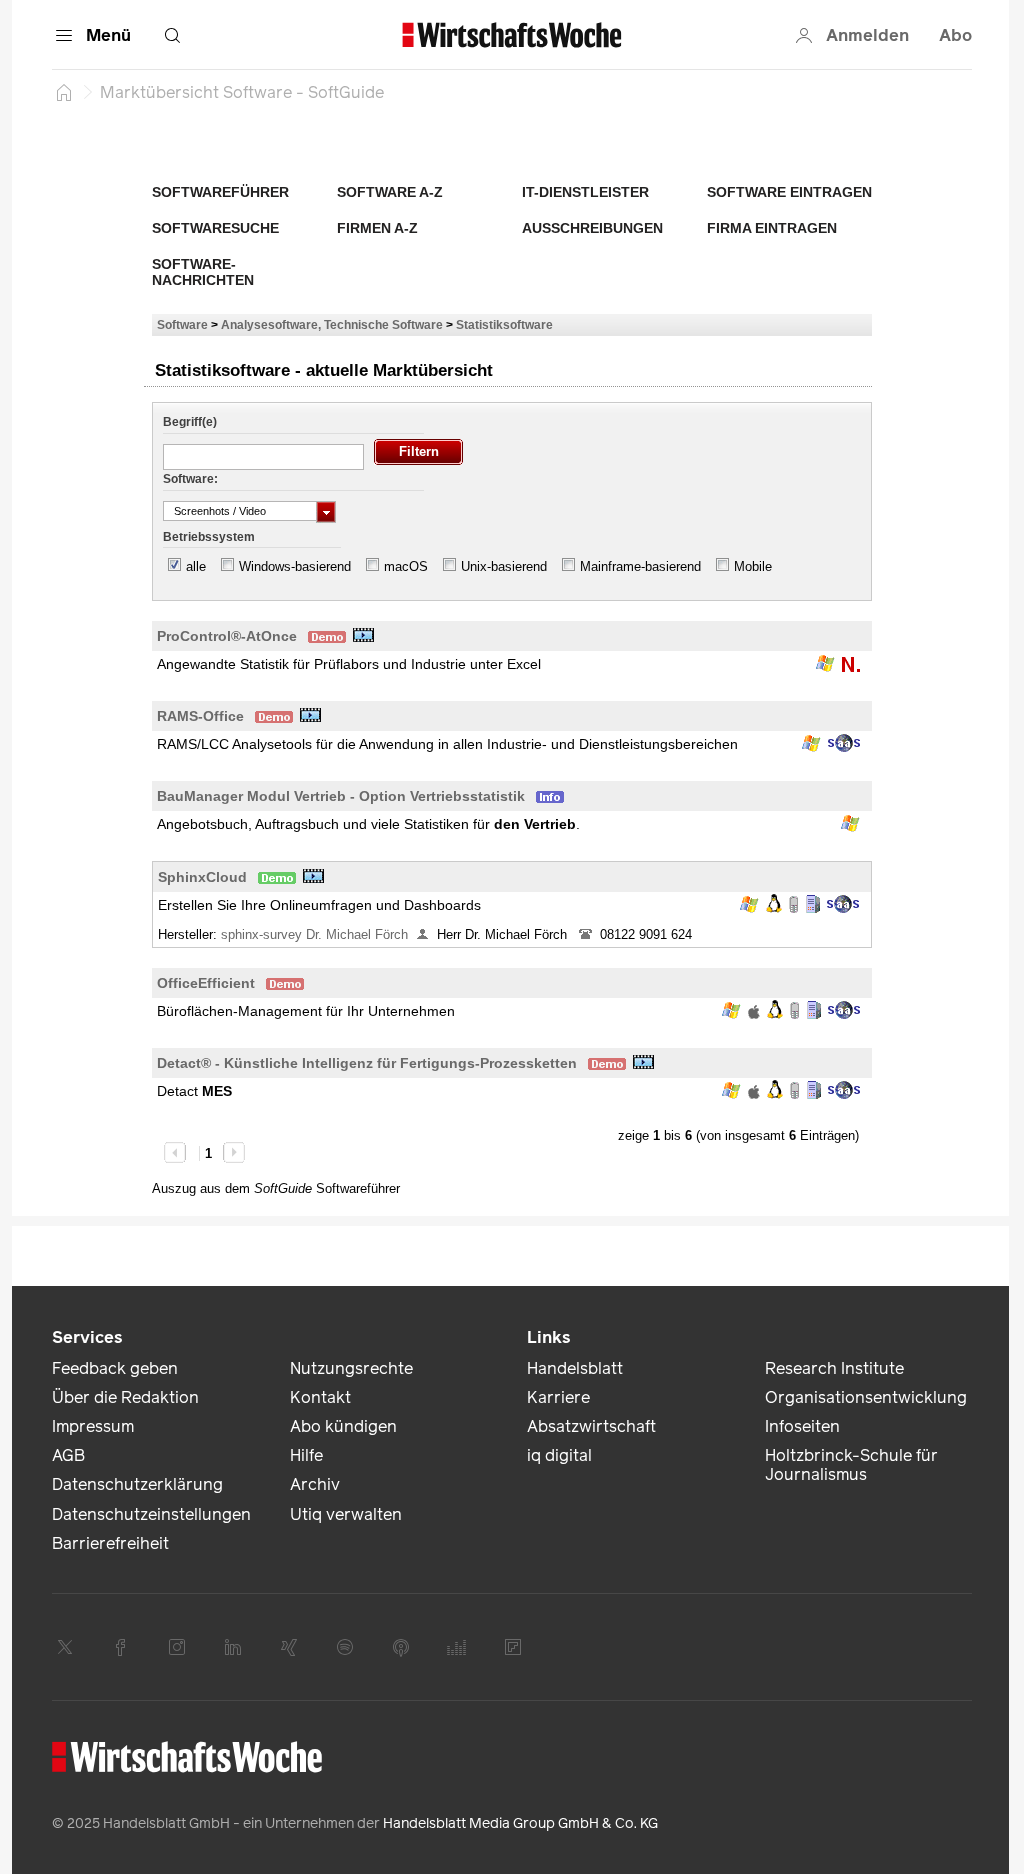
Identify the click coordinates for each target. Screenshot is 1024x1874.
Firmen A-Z (377, 228)
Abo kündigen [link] (343, 1426)
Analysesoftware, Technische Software (332, 324)
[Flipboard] (513, 1647)
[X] (65, 1647)
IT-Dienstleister (585, 192)
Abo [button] (955, 35)
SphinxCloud (202, 877)
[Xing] (289, 1647)
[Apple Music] (401, 1647)
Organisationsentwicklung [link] (866, 1397)
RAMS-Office (200, 716)
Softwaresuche (215, 228)
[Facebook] (121, 1647)
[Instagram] (177, 1647)
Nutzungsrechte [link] (351, 1368)
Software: (190, 479)
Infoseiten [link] (802, 1426)
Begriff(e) (190, 422)
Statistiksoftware (504, 324)
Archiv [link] (315, 1484)
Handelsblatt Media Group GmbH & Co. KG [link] (520, 1823)
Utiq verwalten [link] (346, 1514)
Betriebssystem (209, 537)
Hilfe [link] (306, 1455)
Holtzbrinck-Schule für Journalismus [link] (851, 1465)
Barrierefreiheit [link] (110, 1543)
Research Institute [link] (834, 1368)
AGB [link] (68, 1455)
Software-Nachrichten (203, 272)
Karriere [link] (558, 1397)
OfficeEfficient (206, 983)
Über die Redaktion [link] (125, 1397)
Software (182, 324)
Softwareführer (220, 192)
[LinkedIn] (233, 1647)
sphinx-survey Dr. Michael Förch (314, 934)
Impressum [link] (93, 1426)
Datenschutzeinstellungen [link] (151, 1514)
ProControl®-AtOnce (227, 636)
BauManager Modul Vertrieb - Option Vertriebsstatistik (341, 796)
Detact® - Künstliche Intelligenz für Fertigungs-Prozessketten (367, 1063)
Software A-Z (390, 192)
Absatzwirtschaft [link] (591, 1426)
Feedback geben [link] (115, 1368)
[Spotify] (345, 1647)
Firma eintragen (772, 228)
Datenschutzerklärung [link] (137, 1484)
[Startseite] (64, 92)
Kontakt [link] (320, 1397)
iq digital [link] (559, 1455)
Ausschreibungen (592, 228)
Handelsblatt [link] (575, 1368)
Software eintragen (789, 192)
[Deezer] (457, 1647)
